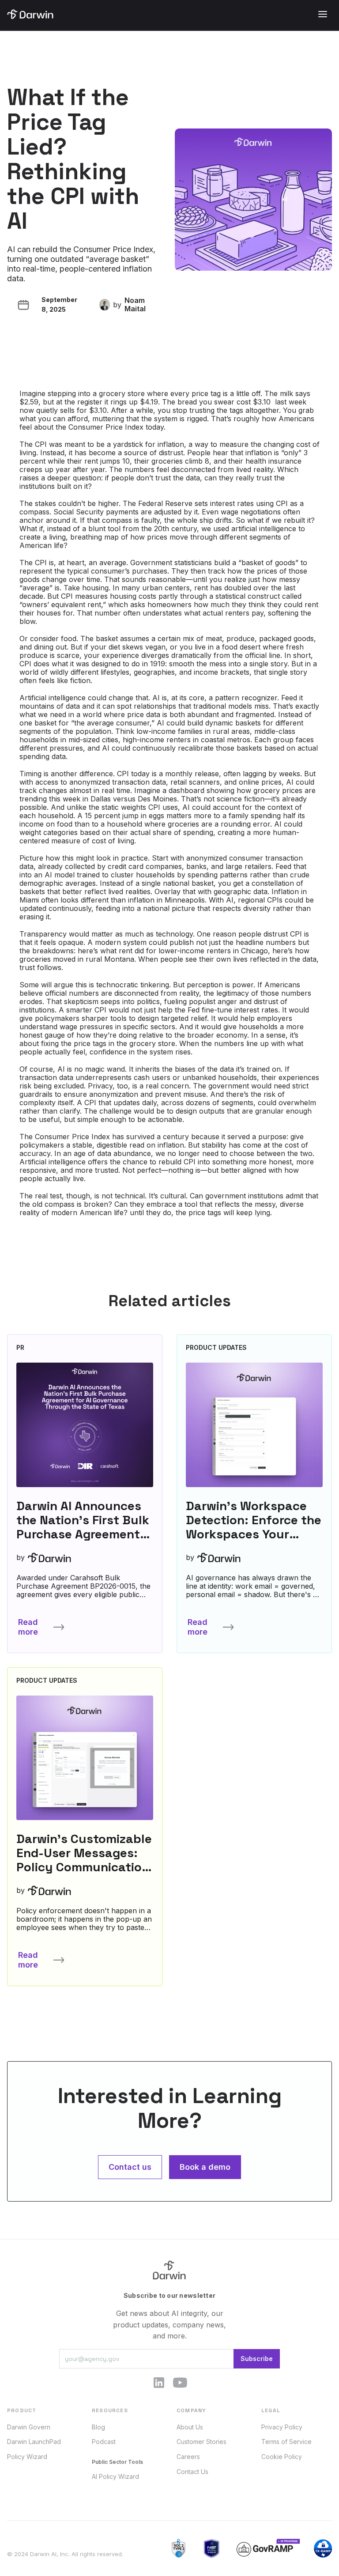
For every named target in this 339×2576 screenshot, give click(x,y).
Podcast (104, 2442)
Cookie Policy (282, 2457)
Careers (188, 2457)
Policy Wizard (27, 2457)
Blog (98, 2427)
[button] (323, 14)
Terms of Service (286, 2442)
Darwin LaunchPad (34, 2442)
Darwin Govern (29, 2427)
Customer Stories (202, 2442)
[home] (30, 14)
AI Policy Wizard (115, 2476)
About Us (190, 2427)
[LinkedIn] (159, 2383)
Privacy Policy (282, 2427)
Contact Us (192, 2472)
